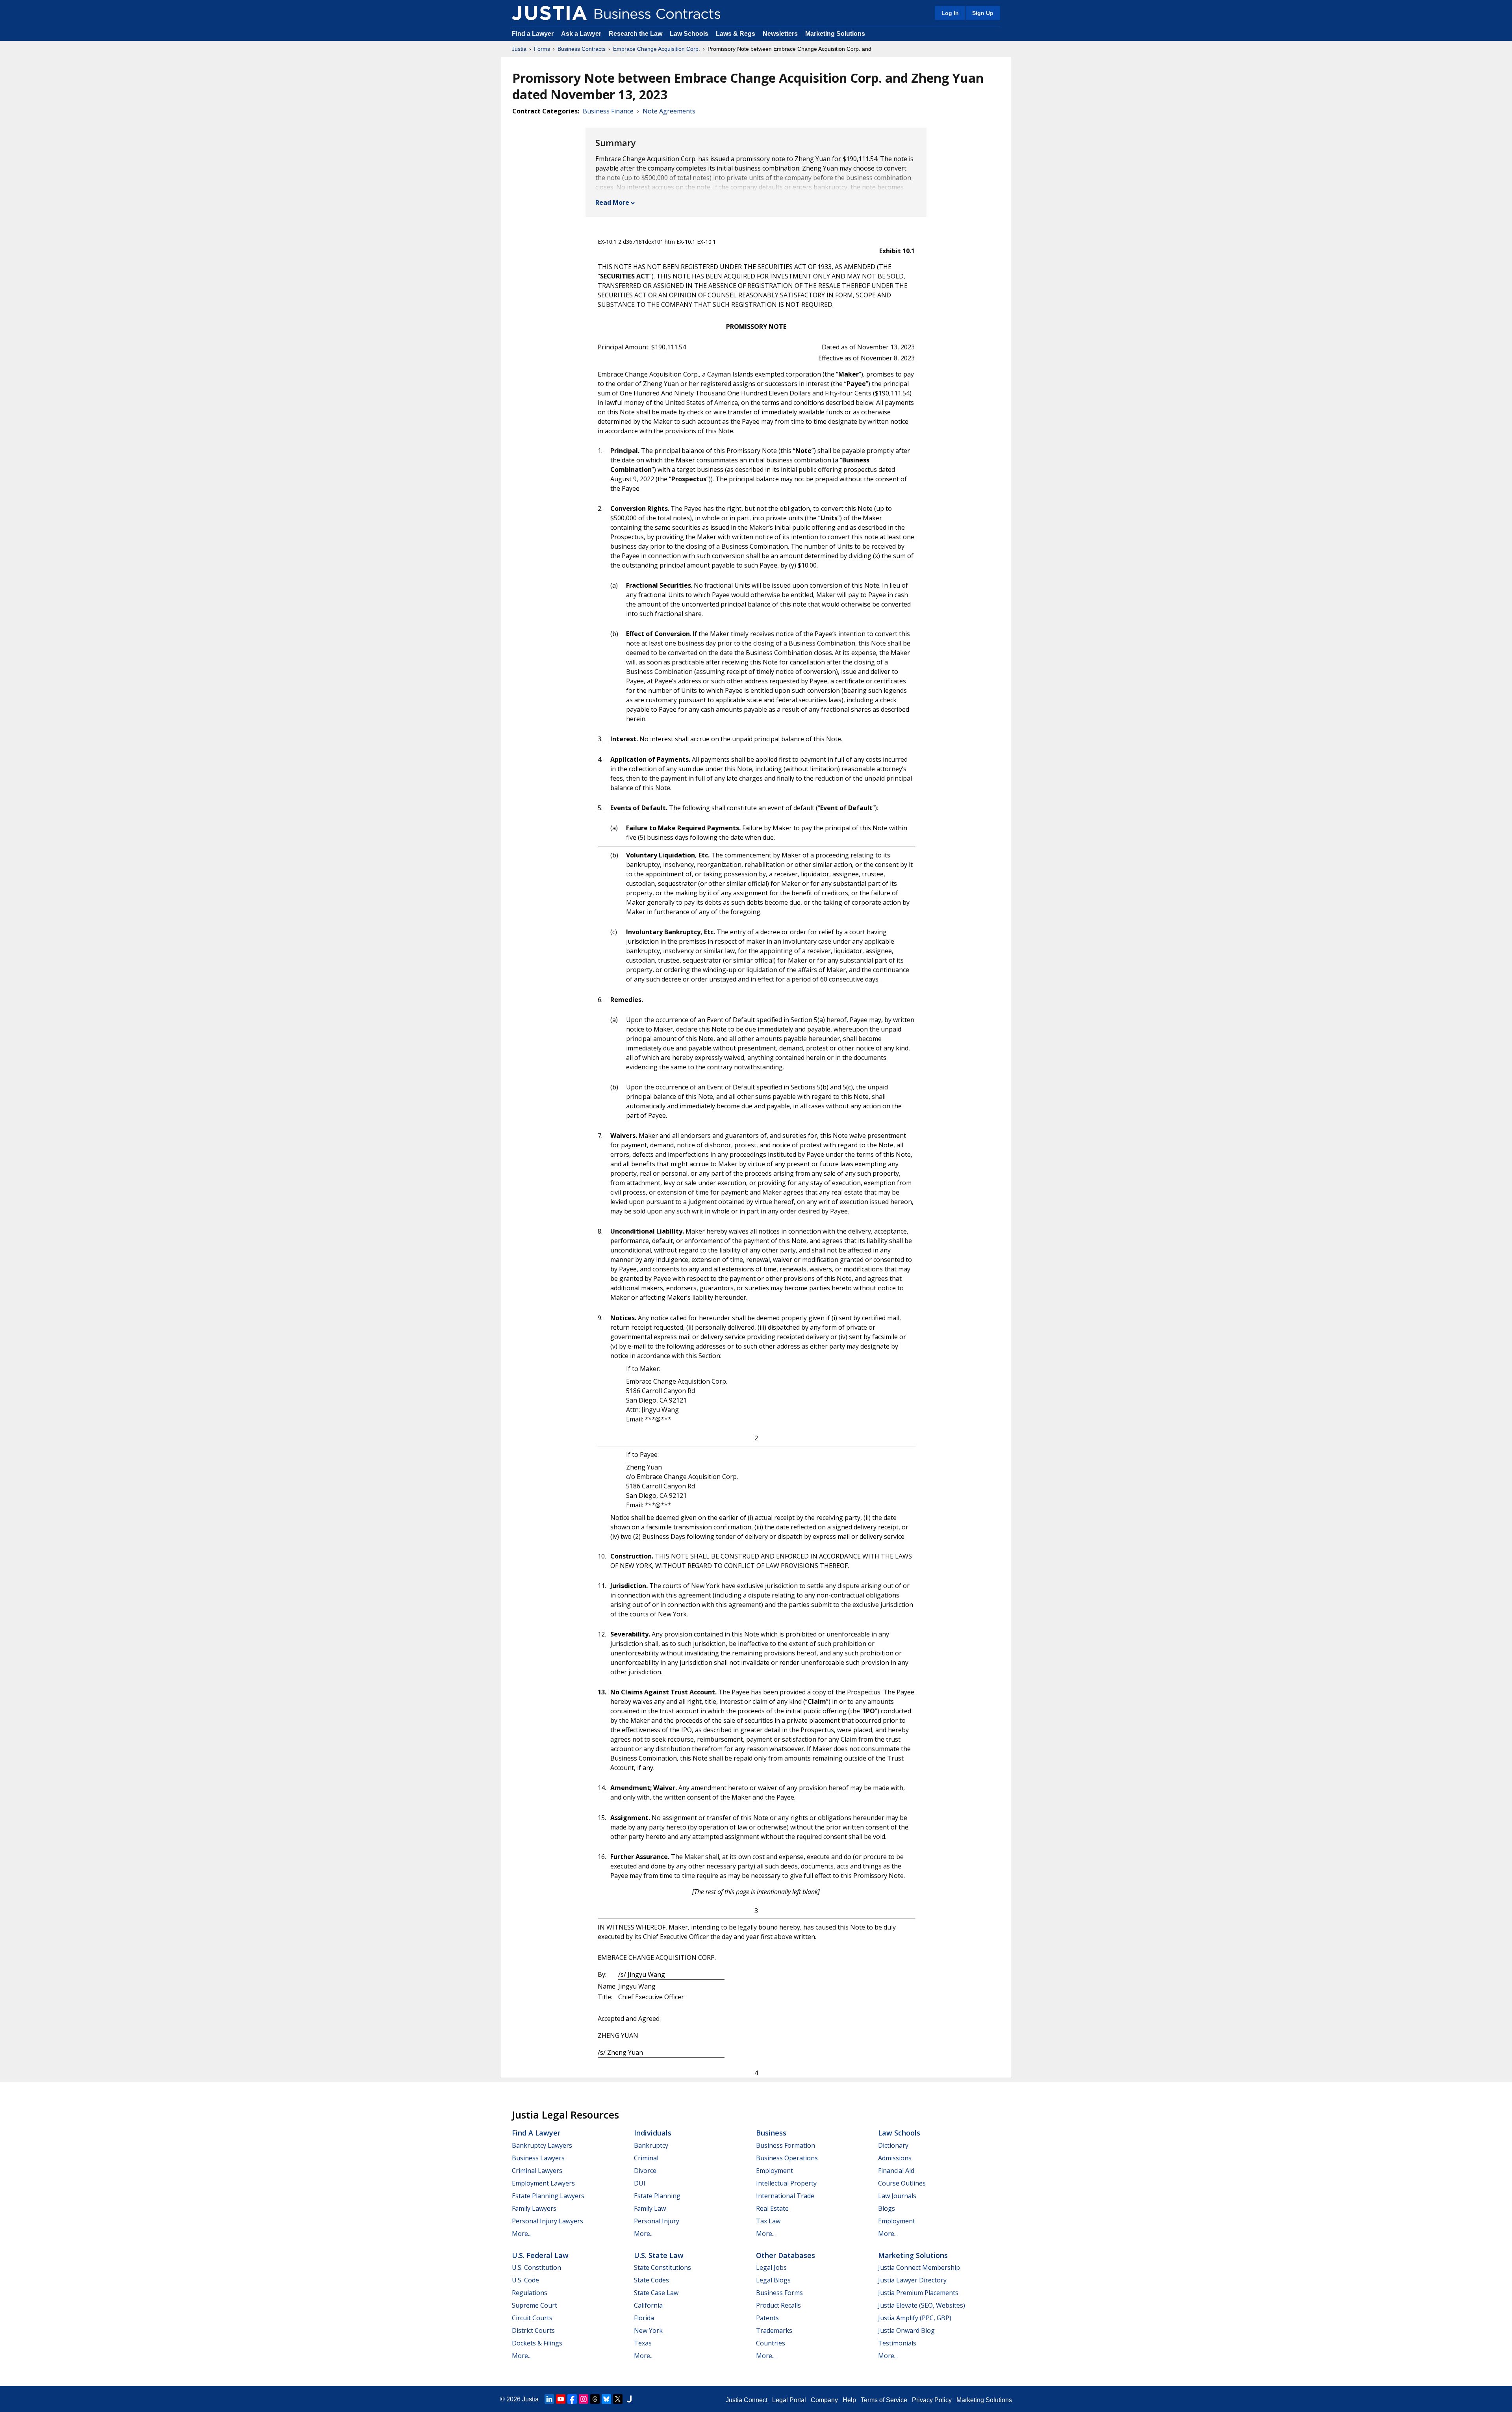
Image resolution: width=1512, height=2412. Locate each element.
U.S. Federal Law (540, 2255)
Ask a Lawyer (582, 34)
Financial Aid (896, 2171)
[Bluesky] (606, 2399)
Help (849, 2400)
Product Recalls (778, 2305)
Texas (643, 2343)
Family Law (650, 2208)
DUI (640, 2183)
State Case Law (656, 2293)
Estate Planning (657, 2196)
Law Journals (897, 2196)
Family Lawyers (534, 2208)
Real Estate (772, 2208)
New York (648, 2330)
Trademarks (774, 2330)
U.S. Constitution (536, 2267)
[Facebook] (572, 2399)
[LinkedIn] (549, 2399)
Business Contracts (582, 49)
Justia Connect (747, 2400)
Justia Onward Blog (906, 2330)
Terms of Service (884, 2400)
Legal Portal (789, 2400)
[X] (618, 2399)
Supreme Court (535, 2305)
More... (522, 2234)
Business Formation (786, 2145)
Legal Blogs (773, 2280)
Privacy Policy (932, 2400)
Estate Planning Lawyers (548, 2196)
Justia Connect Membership (919, 2267)
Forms (542, 49)
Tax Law (768, 2221)
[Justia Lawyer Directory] (629, 2399)
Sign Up (983, 13)
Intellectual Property (786, 2183)
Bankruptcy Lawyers (542, 2145)
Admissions (895, 2158)
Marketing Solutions (835, 34)
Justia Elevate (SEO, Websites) (922, 2305)
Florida (644, 2318)
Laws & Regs (736, 34)
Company (824, 2400)
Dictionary (893, 2145)
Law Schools (689, 34)
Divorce (645, 2171)
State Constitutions (662, 2267)
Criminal (646, 2158)
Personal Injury (657, 2221)
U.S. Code (525, 2280)
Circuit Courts (532, 2318)
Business (771, 2133)
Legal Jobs (771, 2267)
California (648, 2305)
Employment (775, 2171)
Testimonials (897, 2343)
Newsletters (780, 34)
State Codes (651, 2280)
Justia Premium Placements (918, 2293)
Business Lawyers (538, 2158)
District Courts (533, 2330)
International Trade (785, 2196)
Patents (767, 2318)
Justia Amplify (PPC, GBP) (915, 2318)
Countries (771, 2343)
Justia (519, 49)
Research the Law (636, 34)
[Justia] (549, 13)
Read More (612, 202)
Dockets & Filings (537, 2343)
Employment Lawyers (543, 2183)
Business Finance (608, 111)
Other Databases (786, 2255)
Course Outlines (902, 2183)
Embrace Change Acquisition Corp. (657, 49)
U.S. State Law (659, 2255)
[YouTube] (561, 2399)
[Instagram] (584, 2399)
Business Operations (787, 2158)
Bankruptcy (651, 2145)
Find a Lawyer (533, 34)
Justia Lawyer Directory (912, 2280)
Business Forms (779, 2293)
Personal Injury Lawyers (548, 2221)
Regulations (530, 2293)
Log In (950, 13)
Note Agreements (669, 111)
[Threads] (595, 2399)
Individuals (653, 2133)
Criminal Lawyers (537, 2171)
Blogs (887, 2208)
